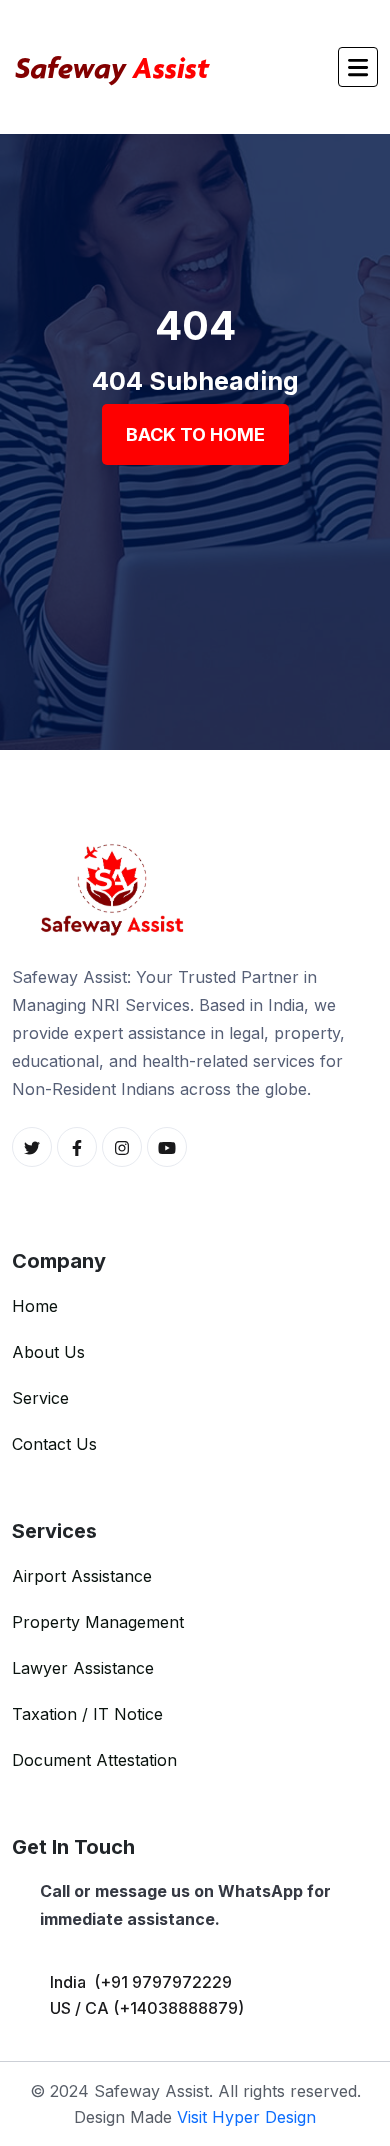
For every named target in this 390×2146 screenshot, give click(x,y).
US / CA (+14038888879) (147, 2008)
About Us (48, 1352)
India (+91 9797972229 (141, 1982)
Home (35, 1306)
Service (40, 1398)
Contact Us (54, 1444)
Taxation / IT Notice (87, 1714)
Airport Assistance (82, 1576)
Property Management (98, 1622)
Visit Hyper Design (246, 2117)
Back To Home (195, 434)
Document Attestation (94, 1760)
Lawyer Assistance (83, 1668)
